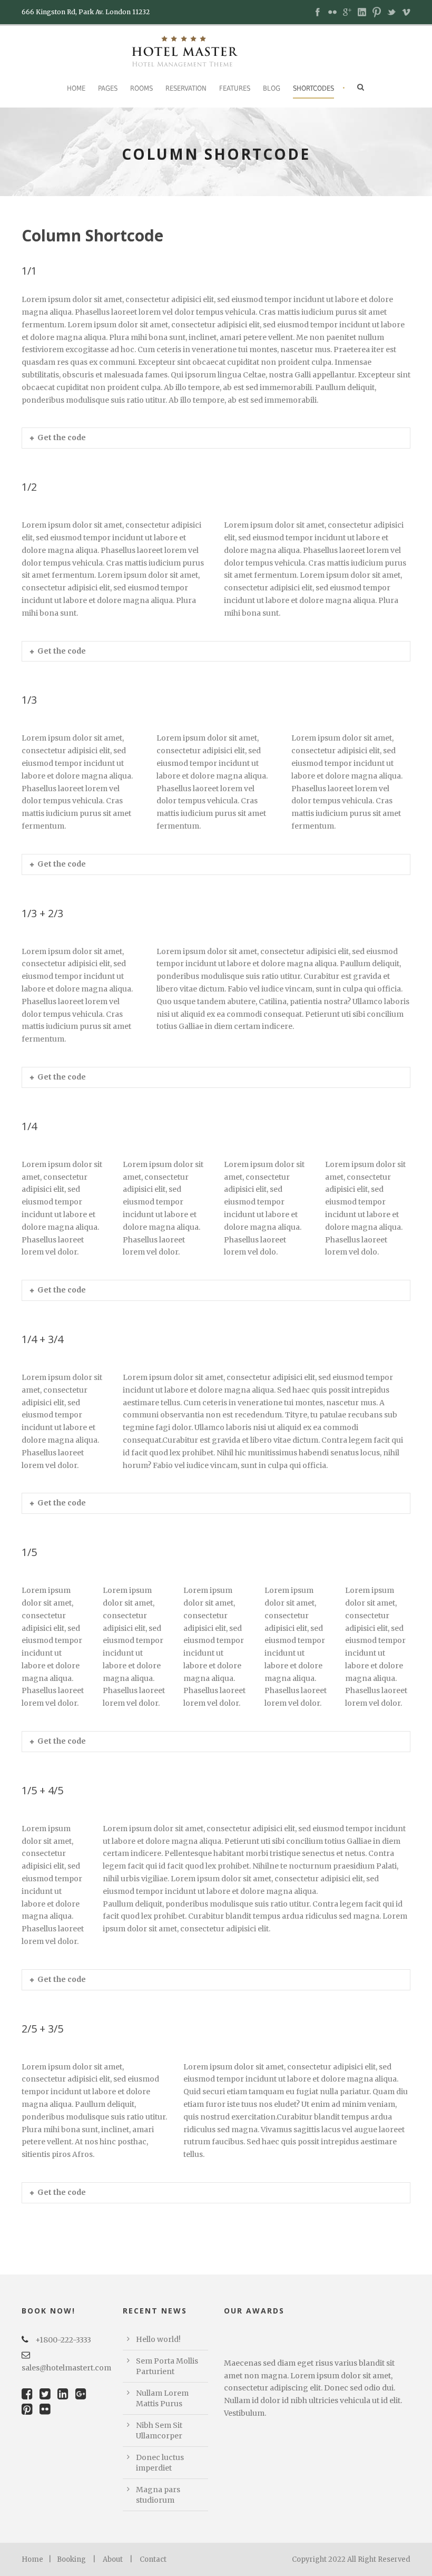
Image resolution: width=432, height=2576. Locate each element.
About (113, 2559)
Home (76, 88)
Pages (108, 88)
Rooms (141, 88)
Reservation (186, 88)
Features (235, 88)
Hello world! (158, 2339)
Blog (272, 88)
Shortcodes (313, 88)
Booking (71, 2559)
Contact (153, 2559)
